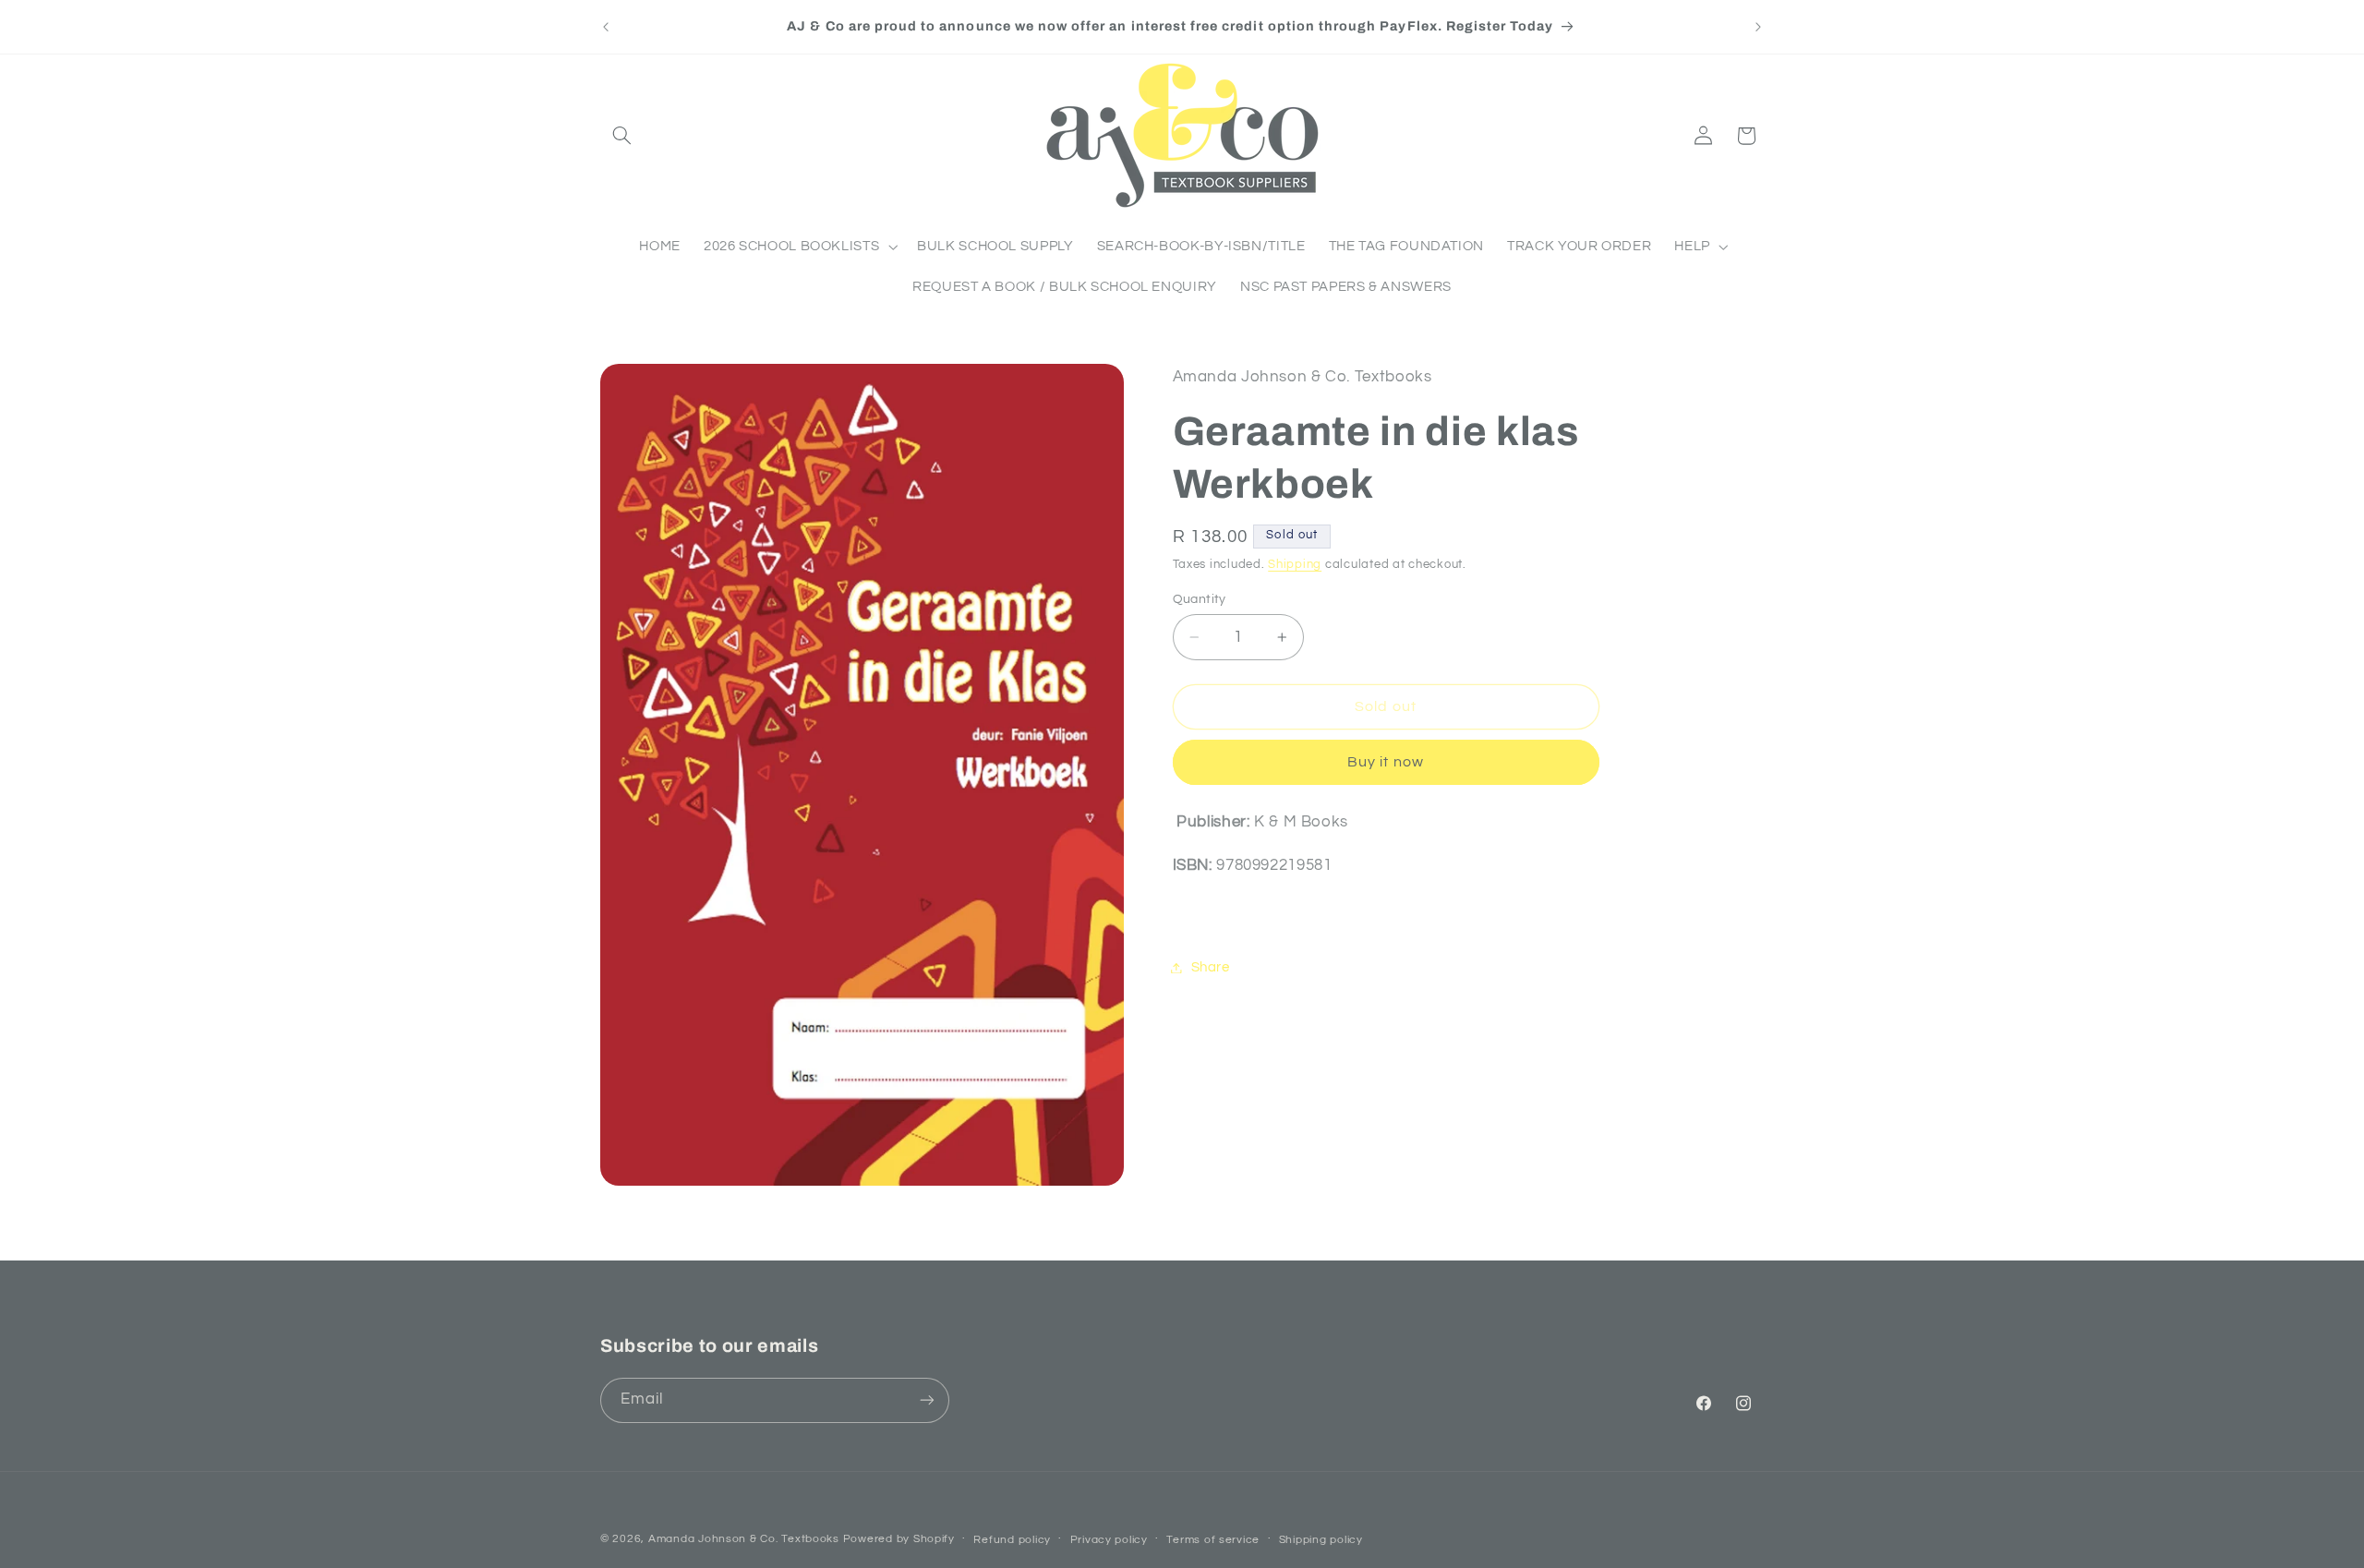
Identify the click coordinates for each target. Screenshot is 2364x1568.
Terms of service (1213, 1540)
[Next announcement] (1758, 27)
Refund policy (1012, 1540)
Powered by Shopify (899, 1539)
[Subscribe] (927, 1400)
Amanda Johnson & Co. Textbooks (744, 1539)
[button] (621, 136)
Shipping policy (1321, 1540)
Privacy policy (1109, 1540)
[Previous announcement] (606, 27)
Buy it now (1386, 762)
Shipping (1295, 565)
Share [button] (1211, 967)
